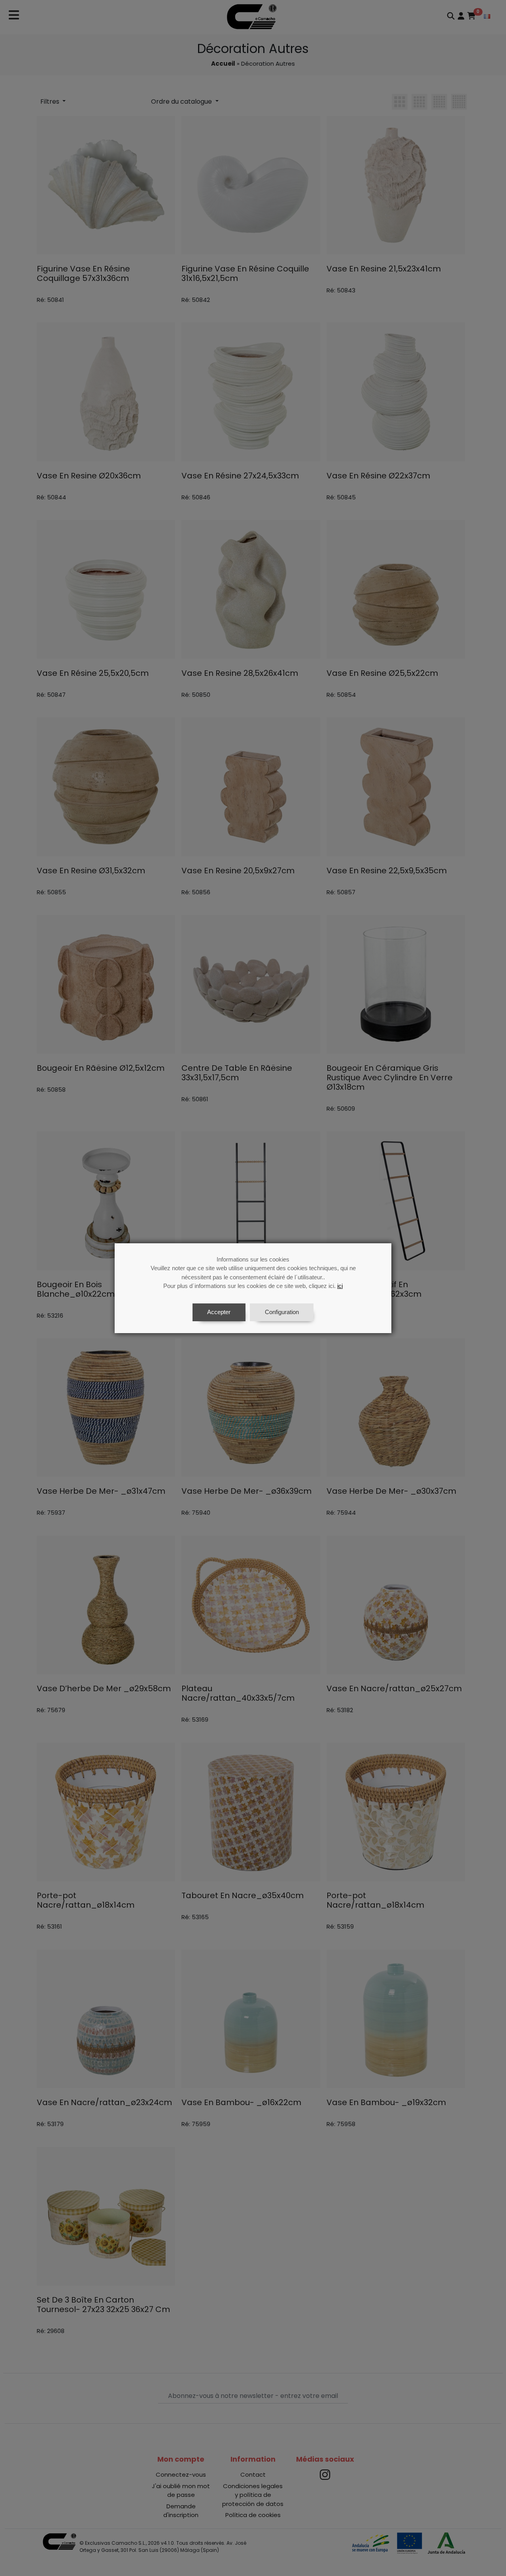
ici (340, 1286)
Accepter (219, 1312)
